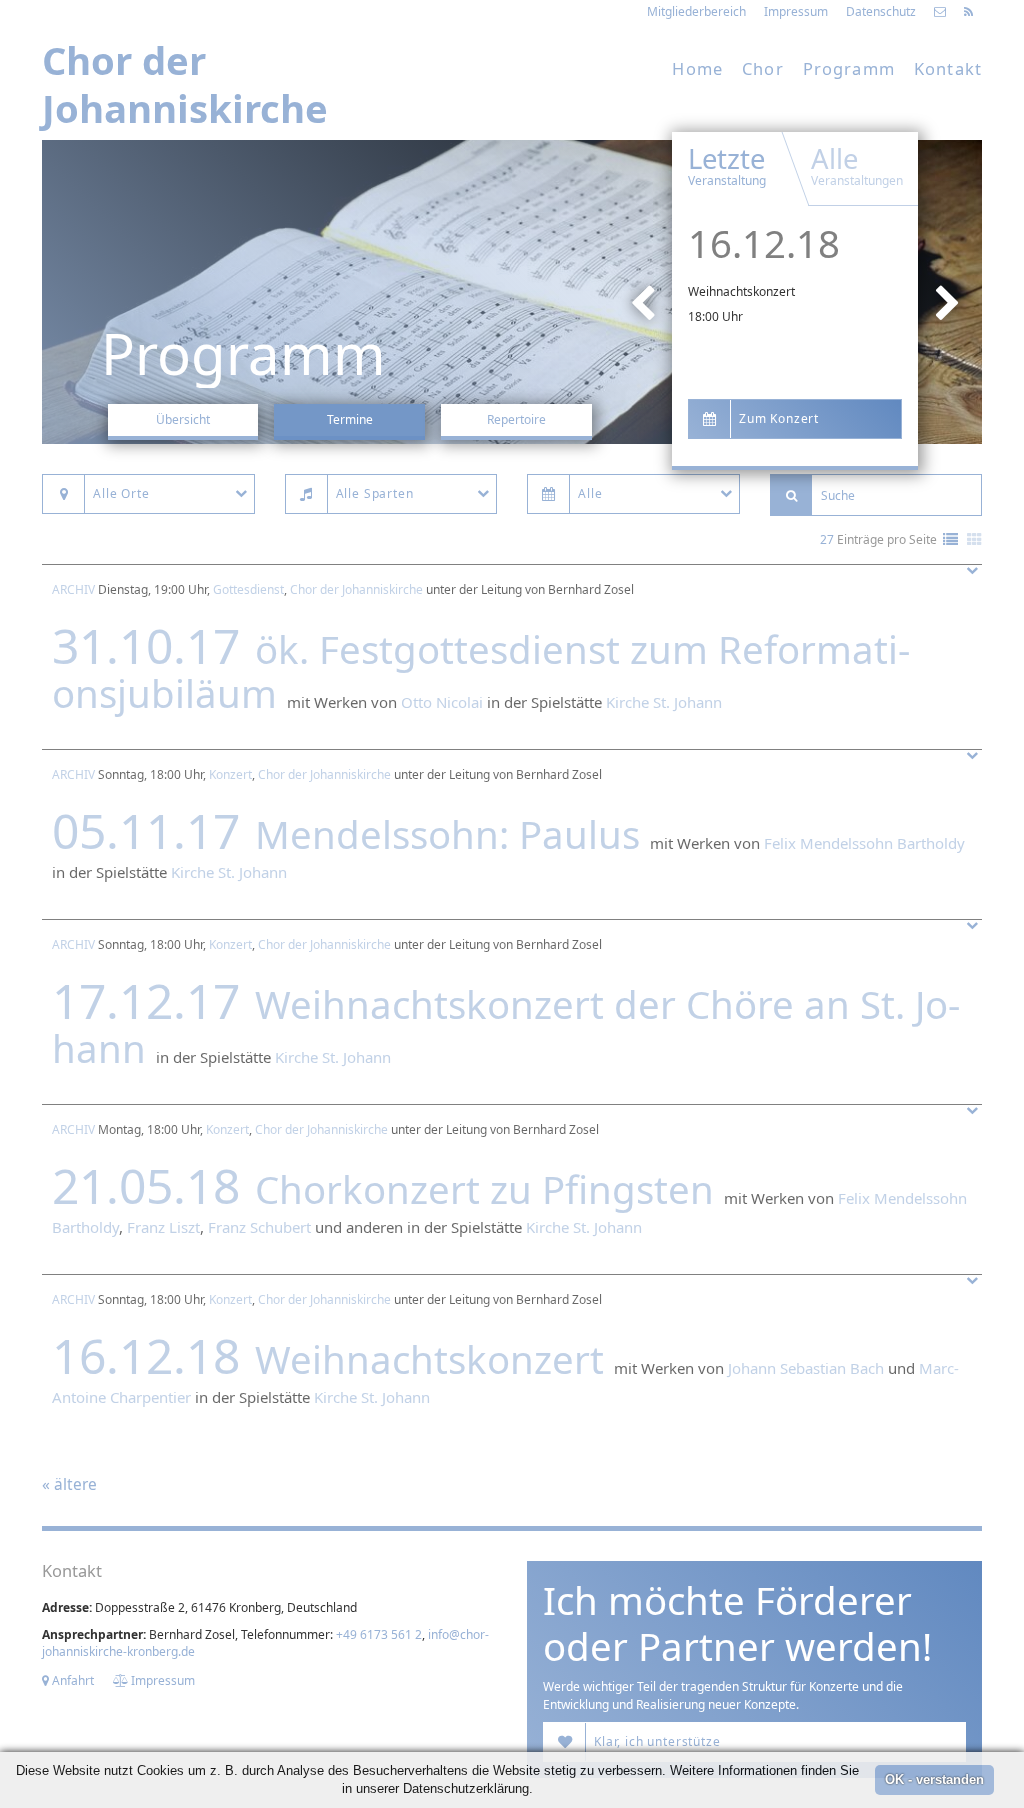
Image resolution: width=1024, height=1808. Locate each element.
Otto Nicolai (442, 702)
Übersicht (183, 419)
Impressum (796, 11)
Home (697, 68)
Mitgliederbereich (696, 11)
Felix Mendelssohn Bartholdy (864, 843)
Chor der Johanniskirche (356, 589)
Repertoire (516, 419)
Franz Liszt (163, 1227)
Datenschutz (881, 11)
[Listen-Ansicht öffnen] (950, 540)
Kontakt (948, 68)
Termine (350, 419)
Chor (763, 68)
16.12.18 (764, 243)
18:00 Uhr (715, 316)
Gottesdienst (248, 589)
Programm (849, 68)
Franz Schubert (259, 1227)
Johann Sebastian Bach (806, 1368)
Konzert (230, 774)
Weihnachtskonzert (741, 291)
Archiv (73, 589)
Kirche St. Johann (664, 702)
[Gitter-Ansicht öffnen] (974, 540)
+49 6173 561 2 (379, 1634)
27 (827, 539)
